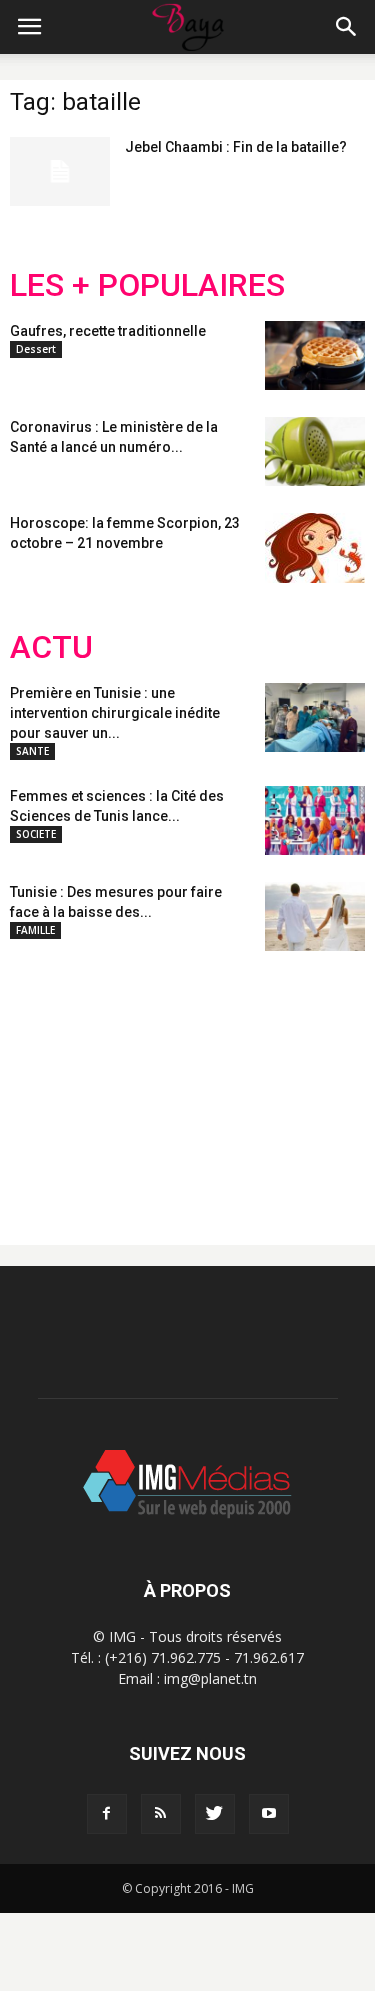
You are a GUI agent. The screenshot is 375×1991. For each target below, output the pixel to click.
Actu (51, 647)
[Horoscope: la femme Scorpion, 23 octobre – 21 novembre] (315, 548)
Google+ (274, 1082)
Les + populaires (147, 285)
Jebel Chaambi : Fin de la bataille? (236, 147)
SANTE (32, 751)
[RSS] (161, 1814)
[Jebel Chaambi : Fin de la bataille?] (60, 171)
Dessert (36, 349)
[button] (347, 27)
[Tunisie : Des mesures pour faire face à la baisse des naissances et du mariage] (315, 916)
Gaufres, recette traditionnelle (108, 331)
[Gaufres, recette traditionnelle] (315, 355)
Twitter (122, 1082)
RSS (197, 1082)
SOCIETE (36, 834)
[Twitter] (215, 1814)
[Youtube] (269, 1814)
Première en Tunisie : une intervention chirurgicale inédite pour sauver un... (115, 713)
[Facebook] (107, 1814)
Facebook (47, 1082)
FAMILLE (35, 930)
